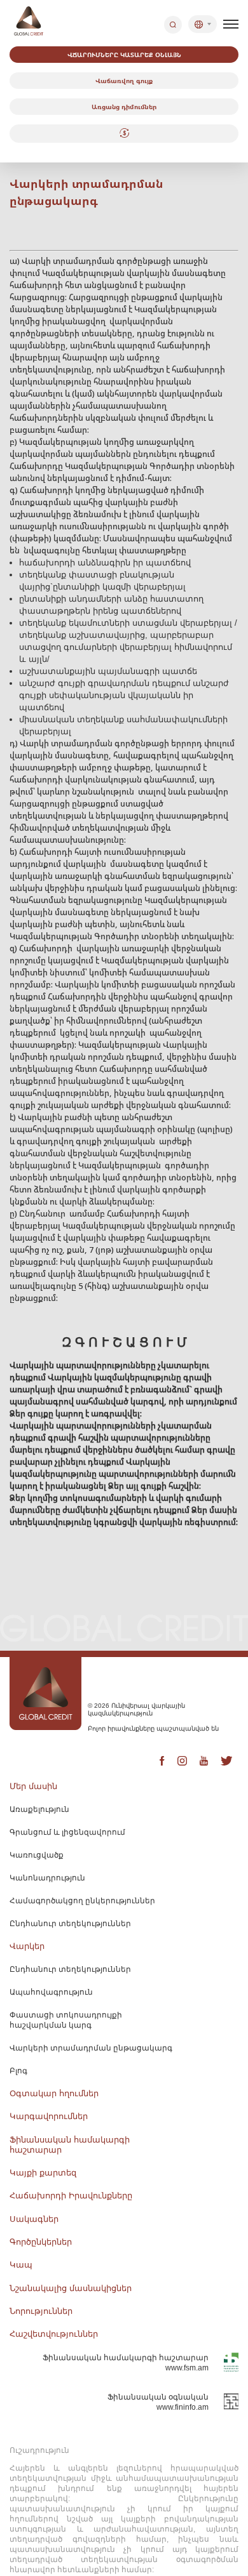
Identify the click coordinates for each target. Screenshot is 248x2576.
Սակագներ (34, 2219)
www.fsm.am (187, 2368)
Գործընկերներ (41, 2242)
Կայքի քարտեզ (43, 2173)
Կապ (21, 2265)
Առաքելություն (39, 1809)
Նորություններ (41, 2311)
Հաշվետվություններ (54, 2334)
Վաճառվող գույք (124, 81)
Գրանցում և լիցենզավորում (67, 1832)
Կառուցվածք (37, 1855)
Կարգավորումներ (49, 2116)
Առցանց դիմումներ (124, 107)
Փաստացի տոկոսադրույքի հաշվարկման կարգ (66, 2020)
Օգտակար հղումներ (54, 2093)
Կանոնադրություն (47, 1878)
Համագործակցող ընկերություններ (82, 1901)
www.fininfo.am (183, 2407)
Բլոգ (18, 2071)
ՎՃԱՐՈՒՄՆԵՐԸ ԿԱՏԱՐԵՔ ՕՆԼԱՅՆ (124, 55)
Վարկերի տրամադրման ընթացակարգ (91, 2048)
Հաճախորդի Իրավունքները (71, 2196)
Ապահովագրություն (51, 1992)
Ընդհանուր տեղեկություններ (70, 1924)
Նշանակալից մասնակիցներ (71, 2288)
